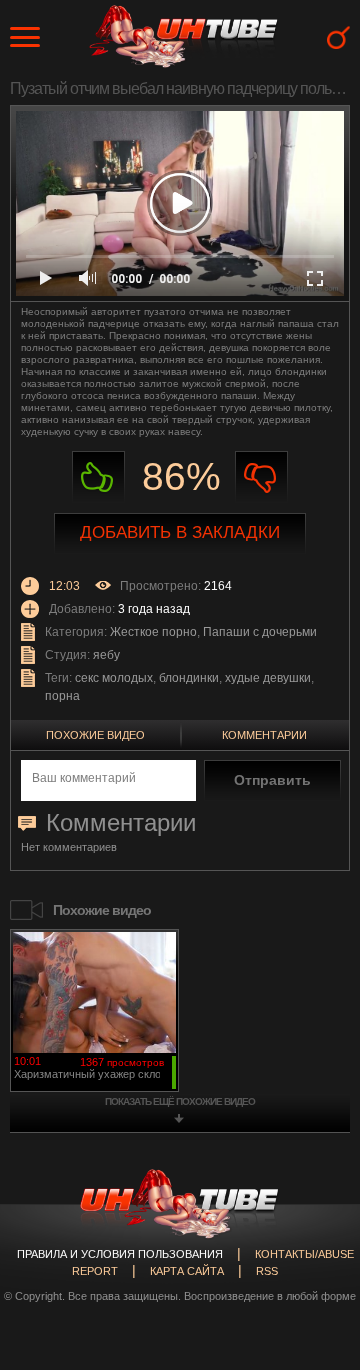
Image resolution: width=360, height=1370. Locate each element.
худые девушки (268, 678)
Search (338, 37)
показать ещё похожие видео (180, 1101)
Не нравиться (261, 477)
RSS (267, 1271)
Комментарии (264, 735)
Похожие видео (95, 735)
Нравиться (98, 477)
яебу (106, 655)
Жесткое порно (153, 632)
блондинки (189, 678)
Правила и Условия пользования (120, 1254)
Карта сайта (187, 1271)
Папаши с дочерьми (260, 632)
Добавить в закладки (180, 532)
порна (62, 696)
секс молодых (114, 678)
